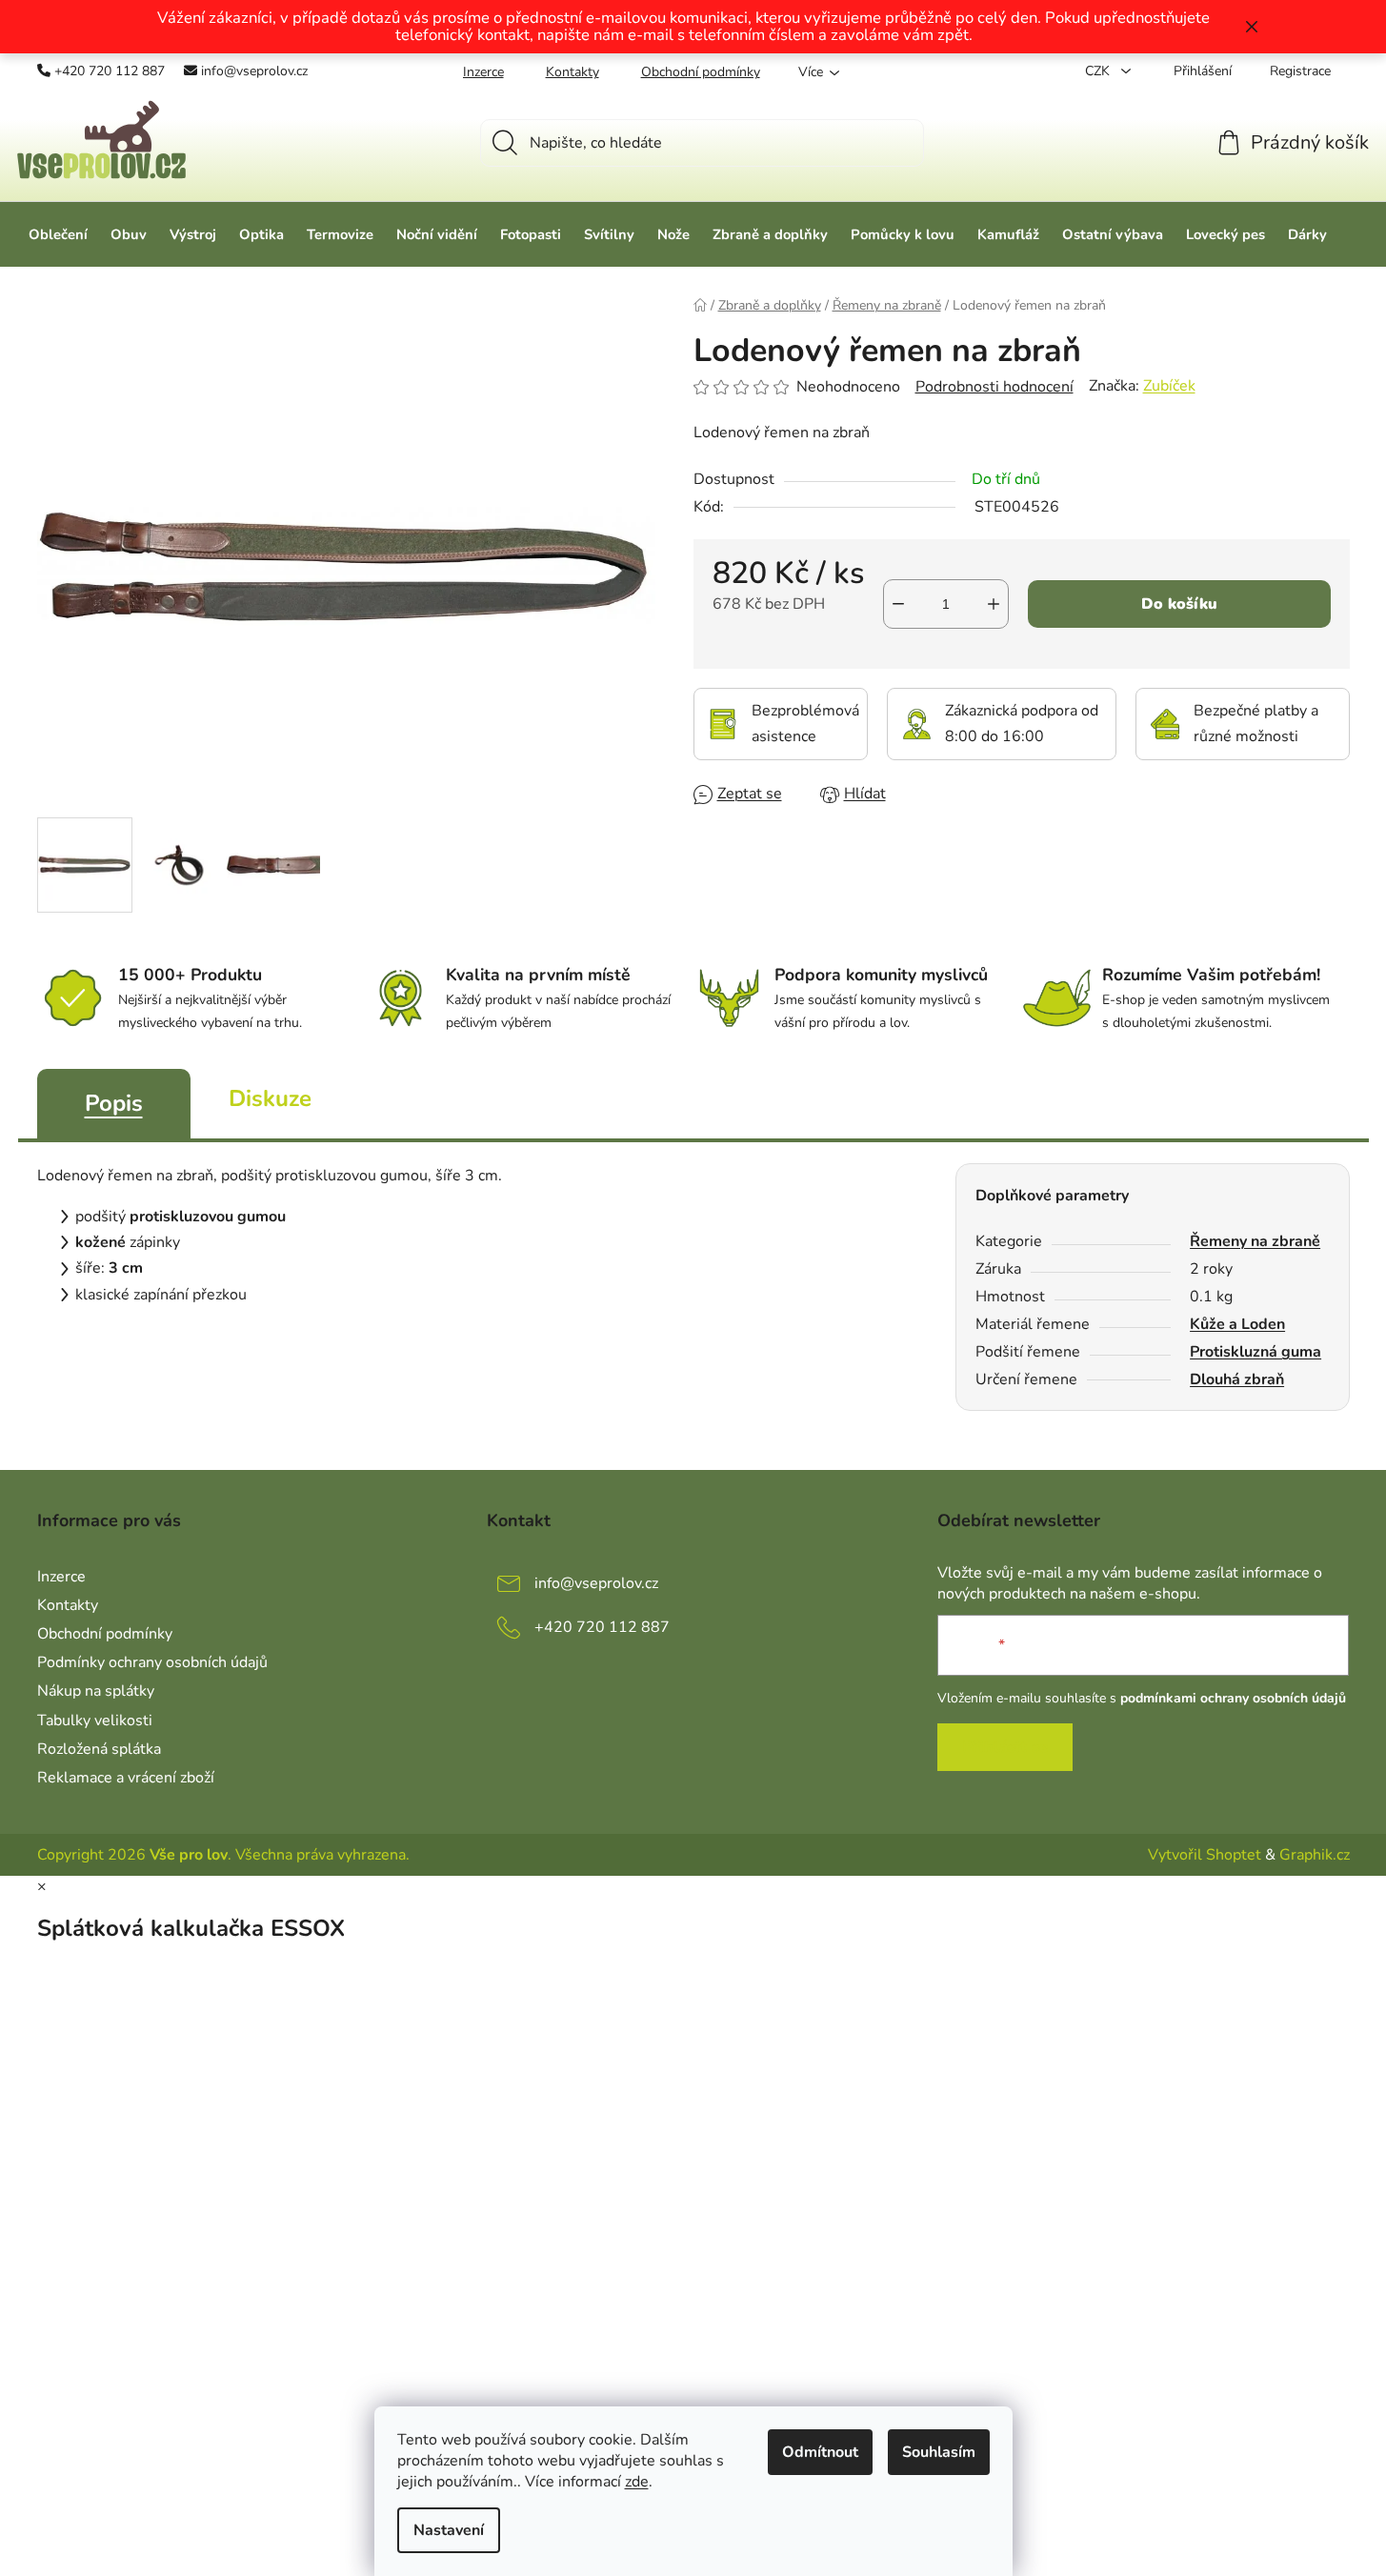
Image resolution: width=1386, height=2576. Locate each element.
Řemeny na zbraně (1255, 1241)
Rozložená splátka (99, 1749)
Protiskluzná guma (1255, 1352)
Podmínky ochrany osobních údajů (152, 1662)
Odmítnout (820, 2452)
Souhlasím (939, 2452)
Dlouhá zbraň (1237, 1379)
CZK (1099, 71)
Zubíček (1169, 386)
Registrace (1300, 71)
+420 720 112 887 (110, 71)
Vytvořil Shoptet (1205, 1855)
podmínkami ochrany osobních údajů (1233, 1698)
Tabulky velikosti (95, 1721)
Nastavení (449, 2530)
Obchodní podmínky (701, 72)
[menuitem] (58, 234)
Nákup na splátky (96, 1691)
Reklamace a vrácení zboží (126, 1778)
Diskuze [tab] (270, 1098)
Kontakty (572, 72)
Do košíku (1179, 604)
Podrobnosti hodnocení (994, 387)
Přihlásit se (1005, 1747)
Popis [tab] (114, 1103)
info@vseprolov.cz (254, 71)
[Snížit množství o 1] (898, 604)
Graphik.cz (1315, 1855)
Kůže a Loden (1237, 1324)
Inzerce (483, 72)
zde (637, 2482)
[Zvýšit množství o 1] (994, 604)
